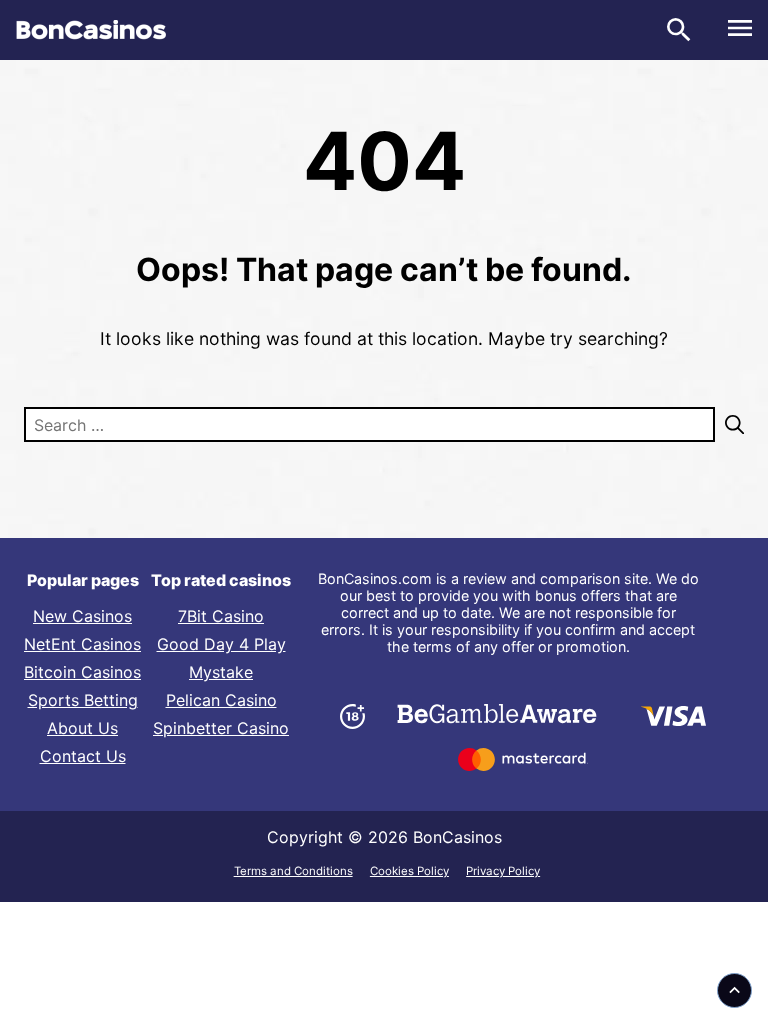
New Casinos (82, 616)
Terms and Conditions (293, 871)
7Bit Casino (221, 616)
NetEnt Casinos (82, 644)
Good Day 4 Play (221, 644)
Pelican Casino (221, 700)
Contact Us (83, 756)
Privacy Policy (503, 871)
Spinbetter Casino (221, 728)
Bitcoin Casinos (82, 672)
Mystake (221, 672)
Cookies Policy (409, 871)
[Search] (729, 424)
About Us (82, 728)
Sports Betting (83, 700)
